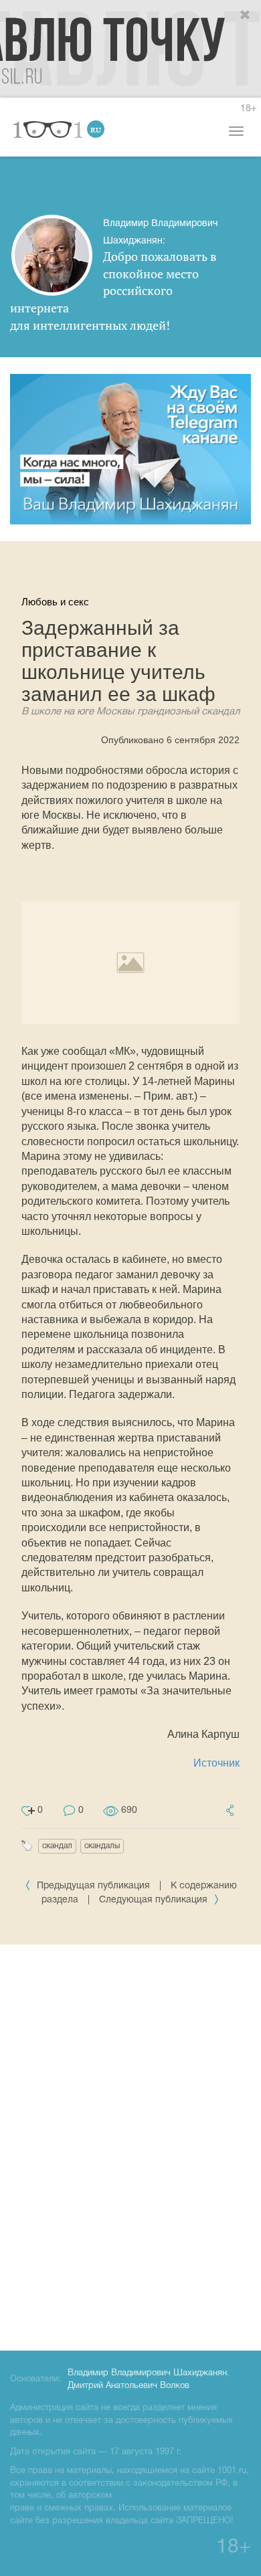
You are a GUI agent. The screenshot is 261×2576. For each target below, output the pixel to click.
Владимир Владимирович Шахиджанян (147, 2373)
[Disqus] (130, 2145)
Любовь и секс (55, 602)
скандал (57, 1846)
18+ (248, 109)
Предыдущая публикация (93, 1886)
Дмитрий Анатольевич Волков (128, 2386)
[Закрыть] (246, 15)
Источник (216, 1763)
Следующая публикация (155, 1900)
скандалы (102, 1846)
